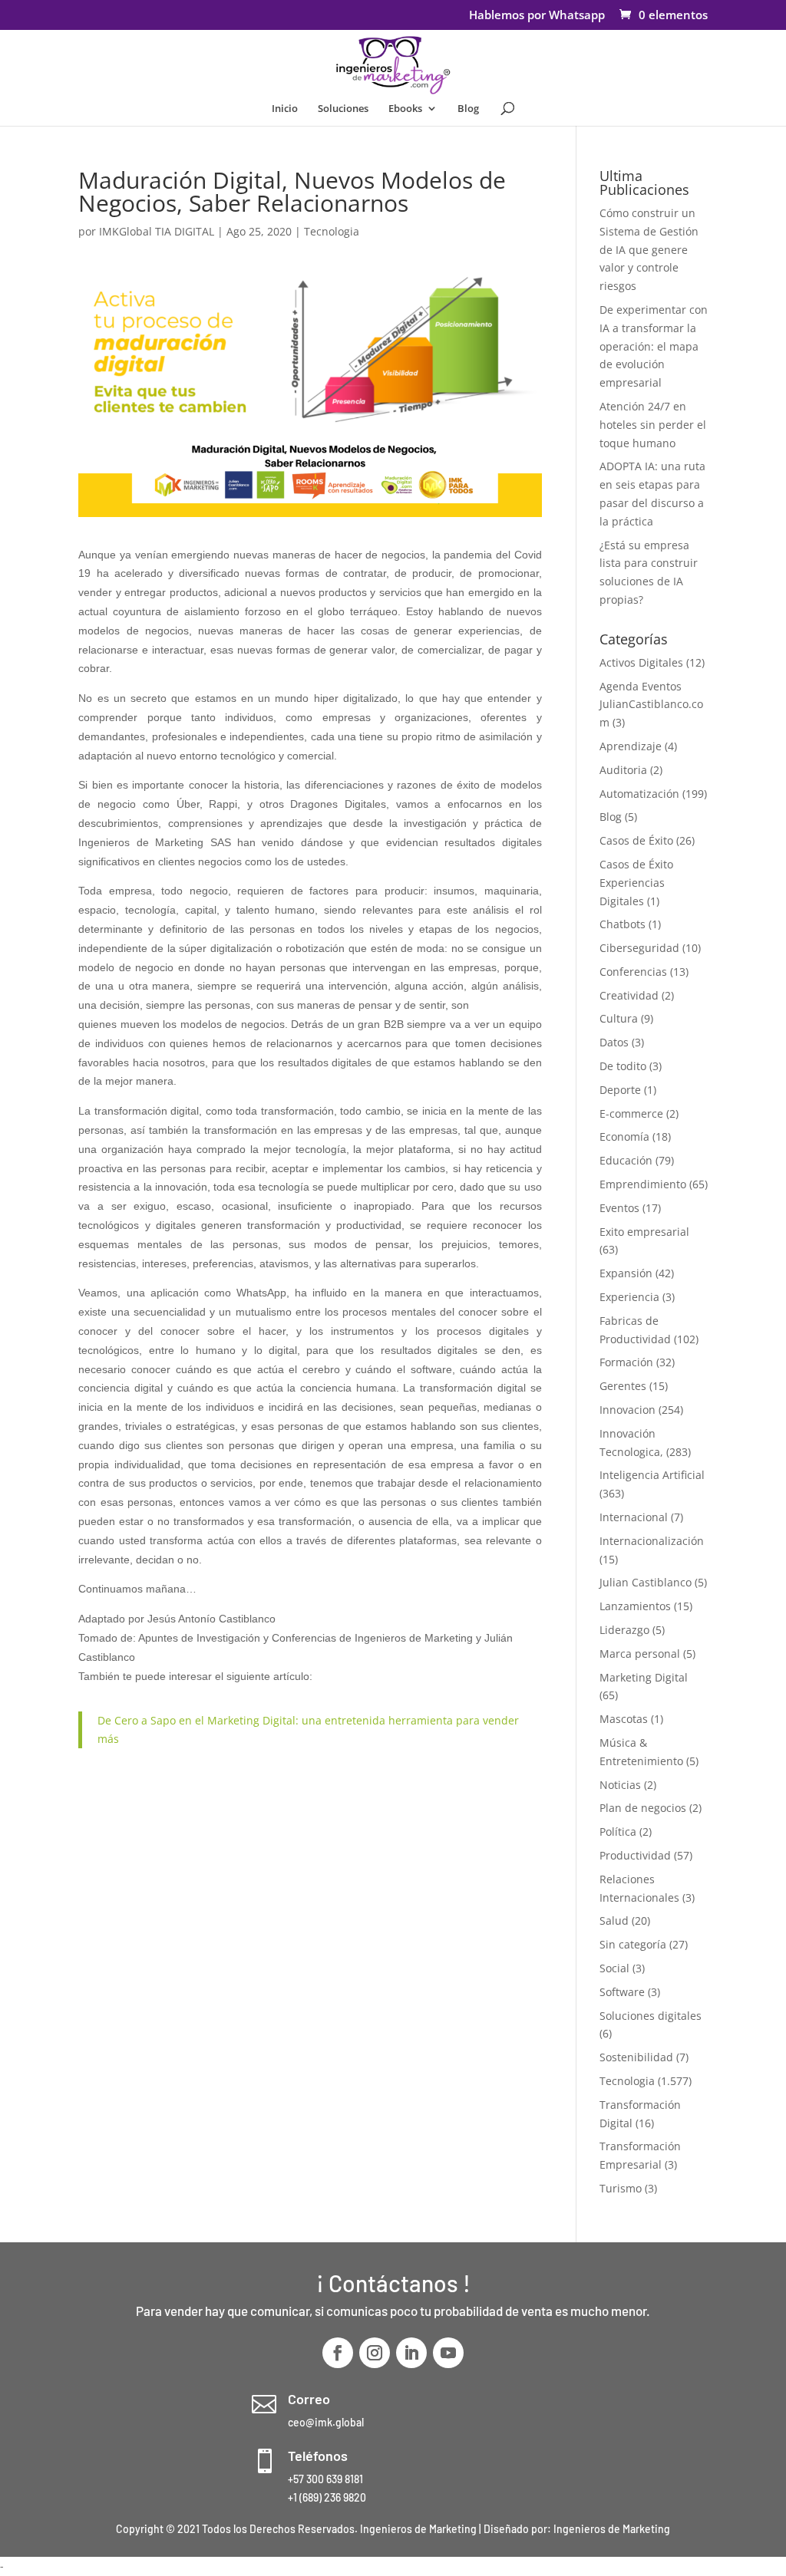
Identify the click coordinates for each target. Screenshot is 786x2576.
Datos (614, 1042)
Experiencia (629, 1297)
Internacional (634, 1517)
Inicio (285, 109)
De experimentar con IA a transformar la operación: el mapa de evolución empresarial (654, 346)
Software (622, 1992)
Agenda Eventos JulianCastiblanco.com (651, 705)
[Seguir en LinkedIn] (411, 2353)
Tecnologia (332, 231)
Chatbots (623, 924)
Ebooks (405, 109)
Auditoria (623, 770)
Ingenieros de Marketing (612, 2529)
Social (614, 1968)
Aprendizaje (631, 746)
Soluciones (343, 109)
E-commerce (631, 1113)
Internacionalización (652, 1541)
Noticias (620, 1785)
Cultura (619, 1018)
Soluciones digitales (651, 2016)
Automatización (639, 794)
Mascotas (624, 1719)
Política (618, 1832)
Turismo (621, 2188)
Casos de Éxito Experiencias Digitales (636, 883)
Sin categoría (633, 1944)
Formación (626, 1362)
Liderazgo (624, 1630)
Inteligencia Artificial (652, 1475)
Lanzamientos (635, 1606)
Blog (468, 109)
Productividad (635, 1855)
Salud (614, 1920)
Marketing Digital (644, 1677)
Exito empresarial (644, 1232)
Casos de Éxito (636, 840)
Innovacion (627, 1410)
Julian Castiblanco (646, 1582)
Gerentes (623, 1386)
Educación (626, 1160)
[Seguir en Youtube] (448, 2353)
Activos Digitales (641, 662)
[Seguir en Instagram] (375, 2353)
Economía (624, 1136)
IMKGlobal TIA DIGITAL (157, 231)
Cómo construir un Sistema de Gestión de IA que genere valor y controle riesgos (649, 249)
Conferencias (633, 972)
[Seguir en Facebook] (338, 2353)
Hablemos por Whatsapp (537, 16)
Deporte (620, 1090)
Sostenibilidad (636, 2057)
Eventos (619, 1208)
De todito (623, 1066)
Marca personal (640, 1654)
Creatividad (629, 995)
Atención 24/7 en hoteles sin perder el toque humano (653, 425)
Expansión (626, 1273)
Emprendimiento (643, 1184)
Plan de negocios (643, 1808)
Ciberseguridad (639, 948)
